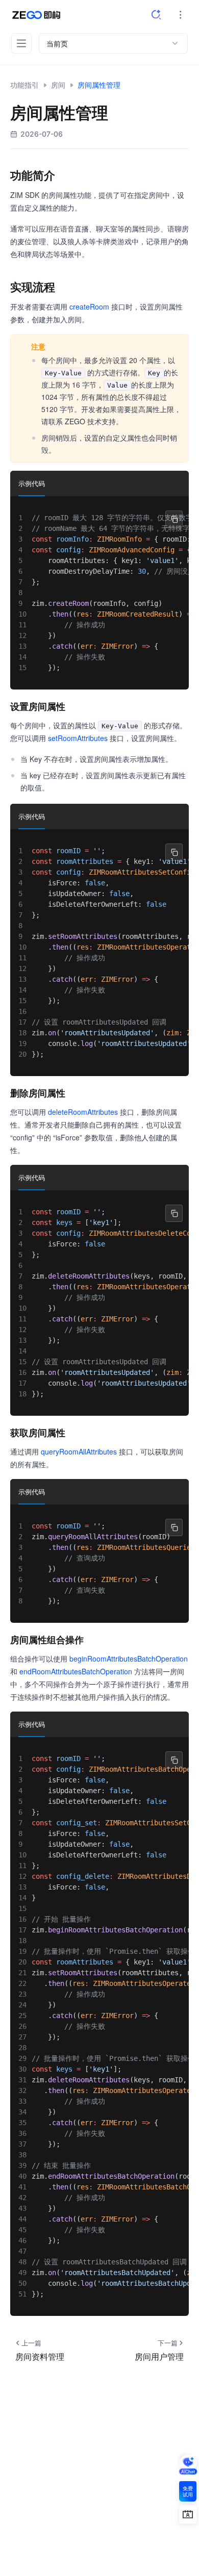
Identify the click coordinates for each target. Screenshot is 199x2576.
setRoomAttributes (78, 738)
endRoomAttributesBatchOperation (76, 1671)
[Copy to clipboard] (174, 519)
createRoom (89, 307)
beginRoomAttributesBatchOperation (129, 1659)
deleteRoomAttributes (83, 1112)
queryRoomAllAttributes (79, 1451)
